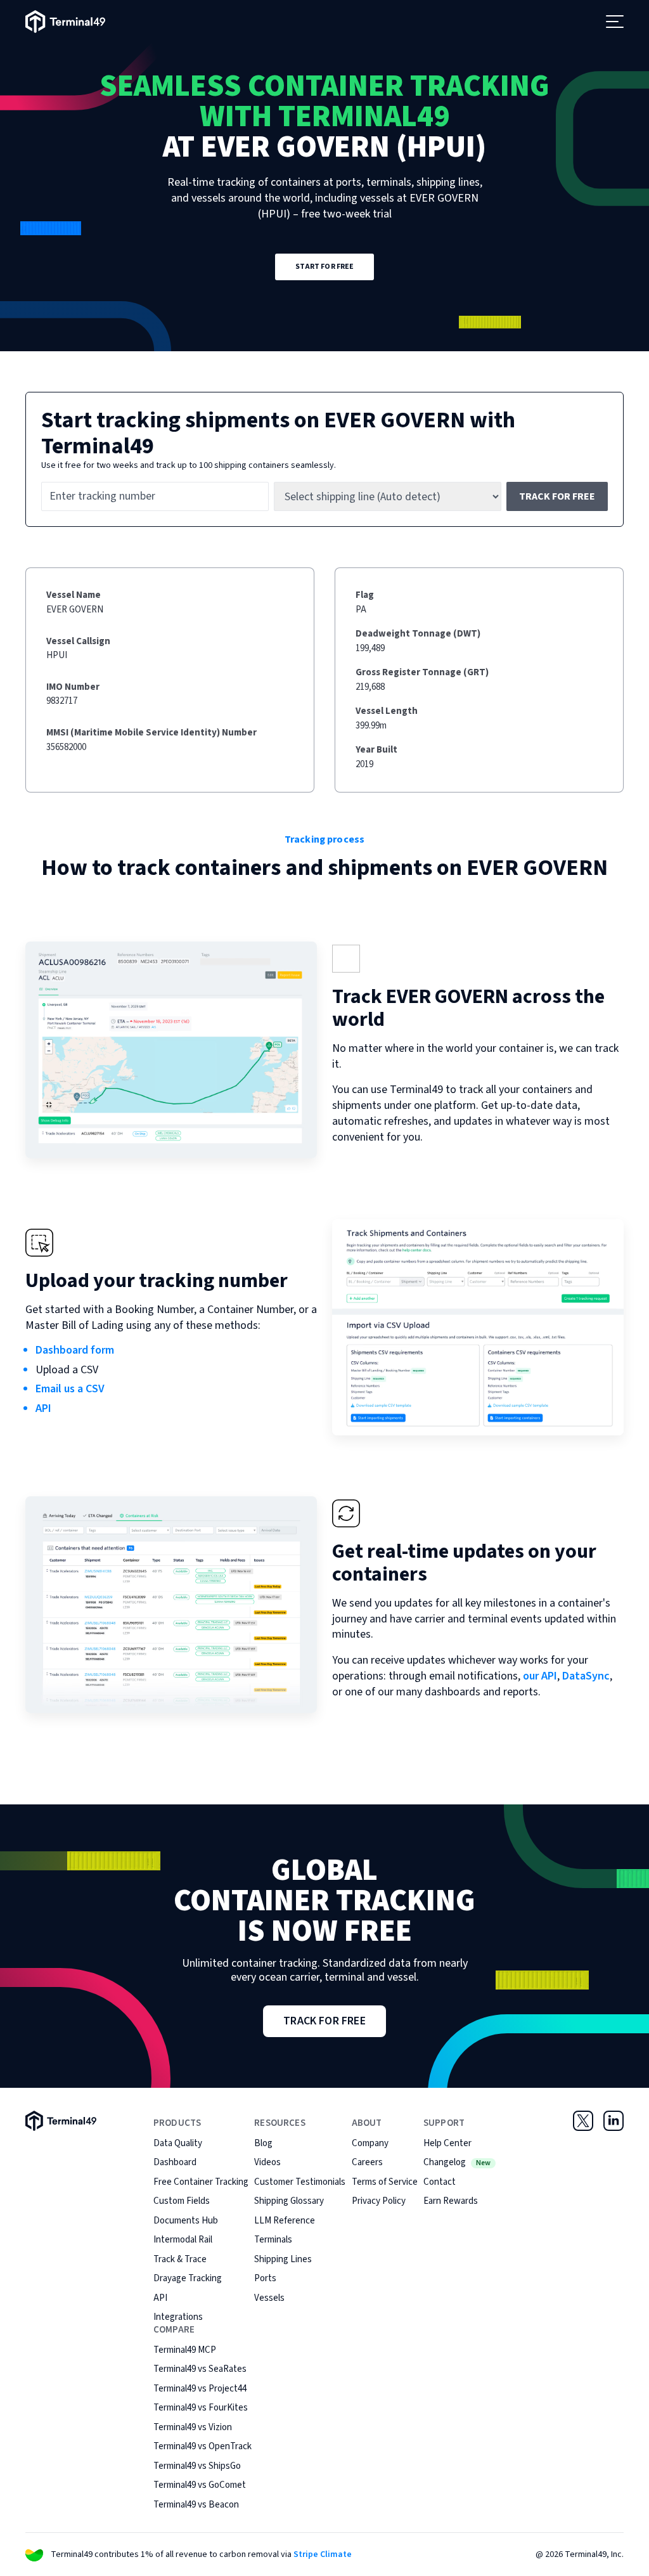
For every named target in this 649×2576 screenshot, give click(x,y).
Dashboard (175, 2162)
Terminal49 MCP (185, 2350)
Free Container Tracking (201, 2182)
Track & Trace (180, 2259)
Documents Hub (186, 2221)
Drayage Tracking (188, 2278)
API (43, 1408)
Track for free (557, 496)
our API (540, 1676)
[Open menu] (615, 22)
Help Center (447, 2143)
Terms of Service (385, 2182)
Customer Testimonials (300, 2182)
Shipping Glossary (289, 2201)
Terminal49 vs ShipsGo (197, 2466)
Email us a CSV (70, 1389)
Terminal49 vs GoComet (200, 2485)
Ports (265, 2278)
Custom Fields (182, 2201)
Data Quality (178, 2143)
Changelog (457, 2162)
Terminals (273, 2240)
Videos (267, 2162)
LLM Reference (285, 2221)
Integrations (178, 2317)
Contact (440, 2182)
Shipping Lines (283, 2259)
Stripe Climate (323, 2554)
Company (370, 2143)
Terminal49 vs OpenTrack (202, 2446)
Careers (367, 2162)
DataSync (586, 1676)
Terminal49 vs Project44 (200, 2389)
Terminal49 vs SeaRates (200, 2369)
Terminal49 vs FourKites (201, 2408)
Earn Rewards (451, 2201)
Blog (263, 2143)
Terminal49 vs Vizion (193, 2427)
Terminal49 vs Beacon (196, 2505)
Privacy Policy (379, 2201)
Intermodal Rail (183, 2240)
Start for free (325, 267)
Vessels (269, 2298)
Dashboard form (75, 1350)
